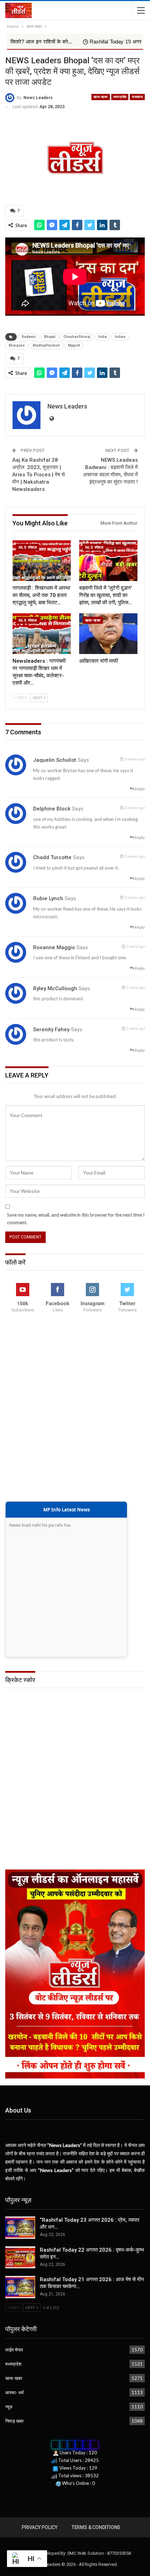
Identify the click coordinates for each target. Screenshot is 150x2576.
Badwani (29, 337)
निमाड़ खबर (14, 2421)
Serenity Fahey (51, 1029)
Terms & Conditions (96, 2527)
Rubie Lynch (48, 898)
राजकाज (137, 97)
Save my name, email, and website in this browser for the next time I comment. (76, 1219)
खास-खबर (100, 97)
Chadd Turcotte (52, 857)
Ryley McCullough (55, 988)
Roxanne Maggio (54, 947)
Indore (120, 337)
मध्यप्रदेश (120, 97)
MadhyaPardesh (46, 345)
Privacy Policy (40, 2527)
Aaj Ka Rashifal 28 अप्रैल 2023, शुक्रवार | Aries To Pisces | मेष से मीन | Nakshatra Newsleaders (39, 475)
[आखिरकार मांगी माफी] (108, 634)
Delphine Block (52, 809)
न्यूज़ (9, 2407)
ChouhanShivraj (77, 337)
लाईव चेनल (14, 2350)
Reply (139, 789)
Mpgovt (74, 345)
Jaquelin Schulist (55, 760)
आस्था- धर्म (14, 2392)
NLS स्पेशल (28, 547)
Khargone (17, 345)
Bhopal (50, 337)
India (103, 337)
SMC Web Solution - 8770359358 (99, 2553)
